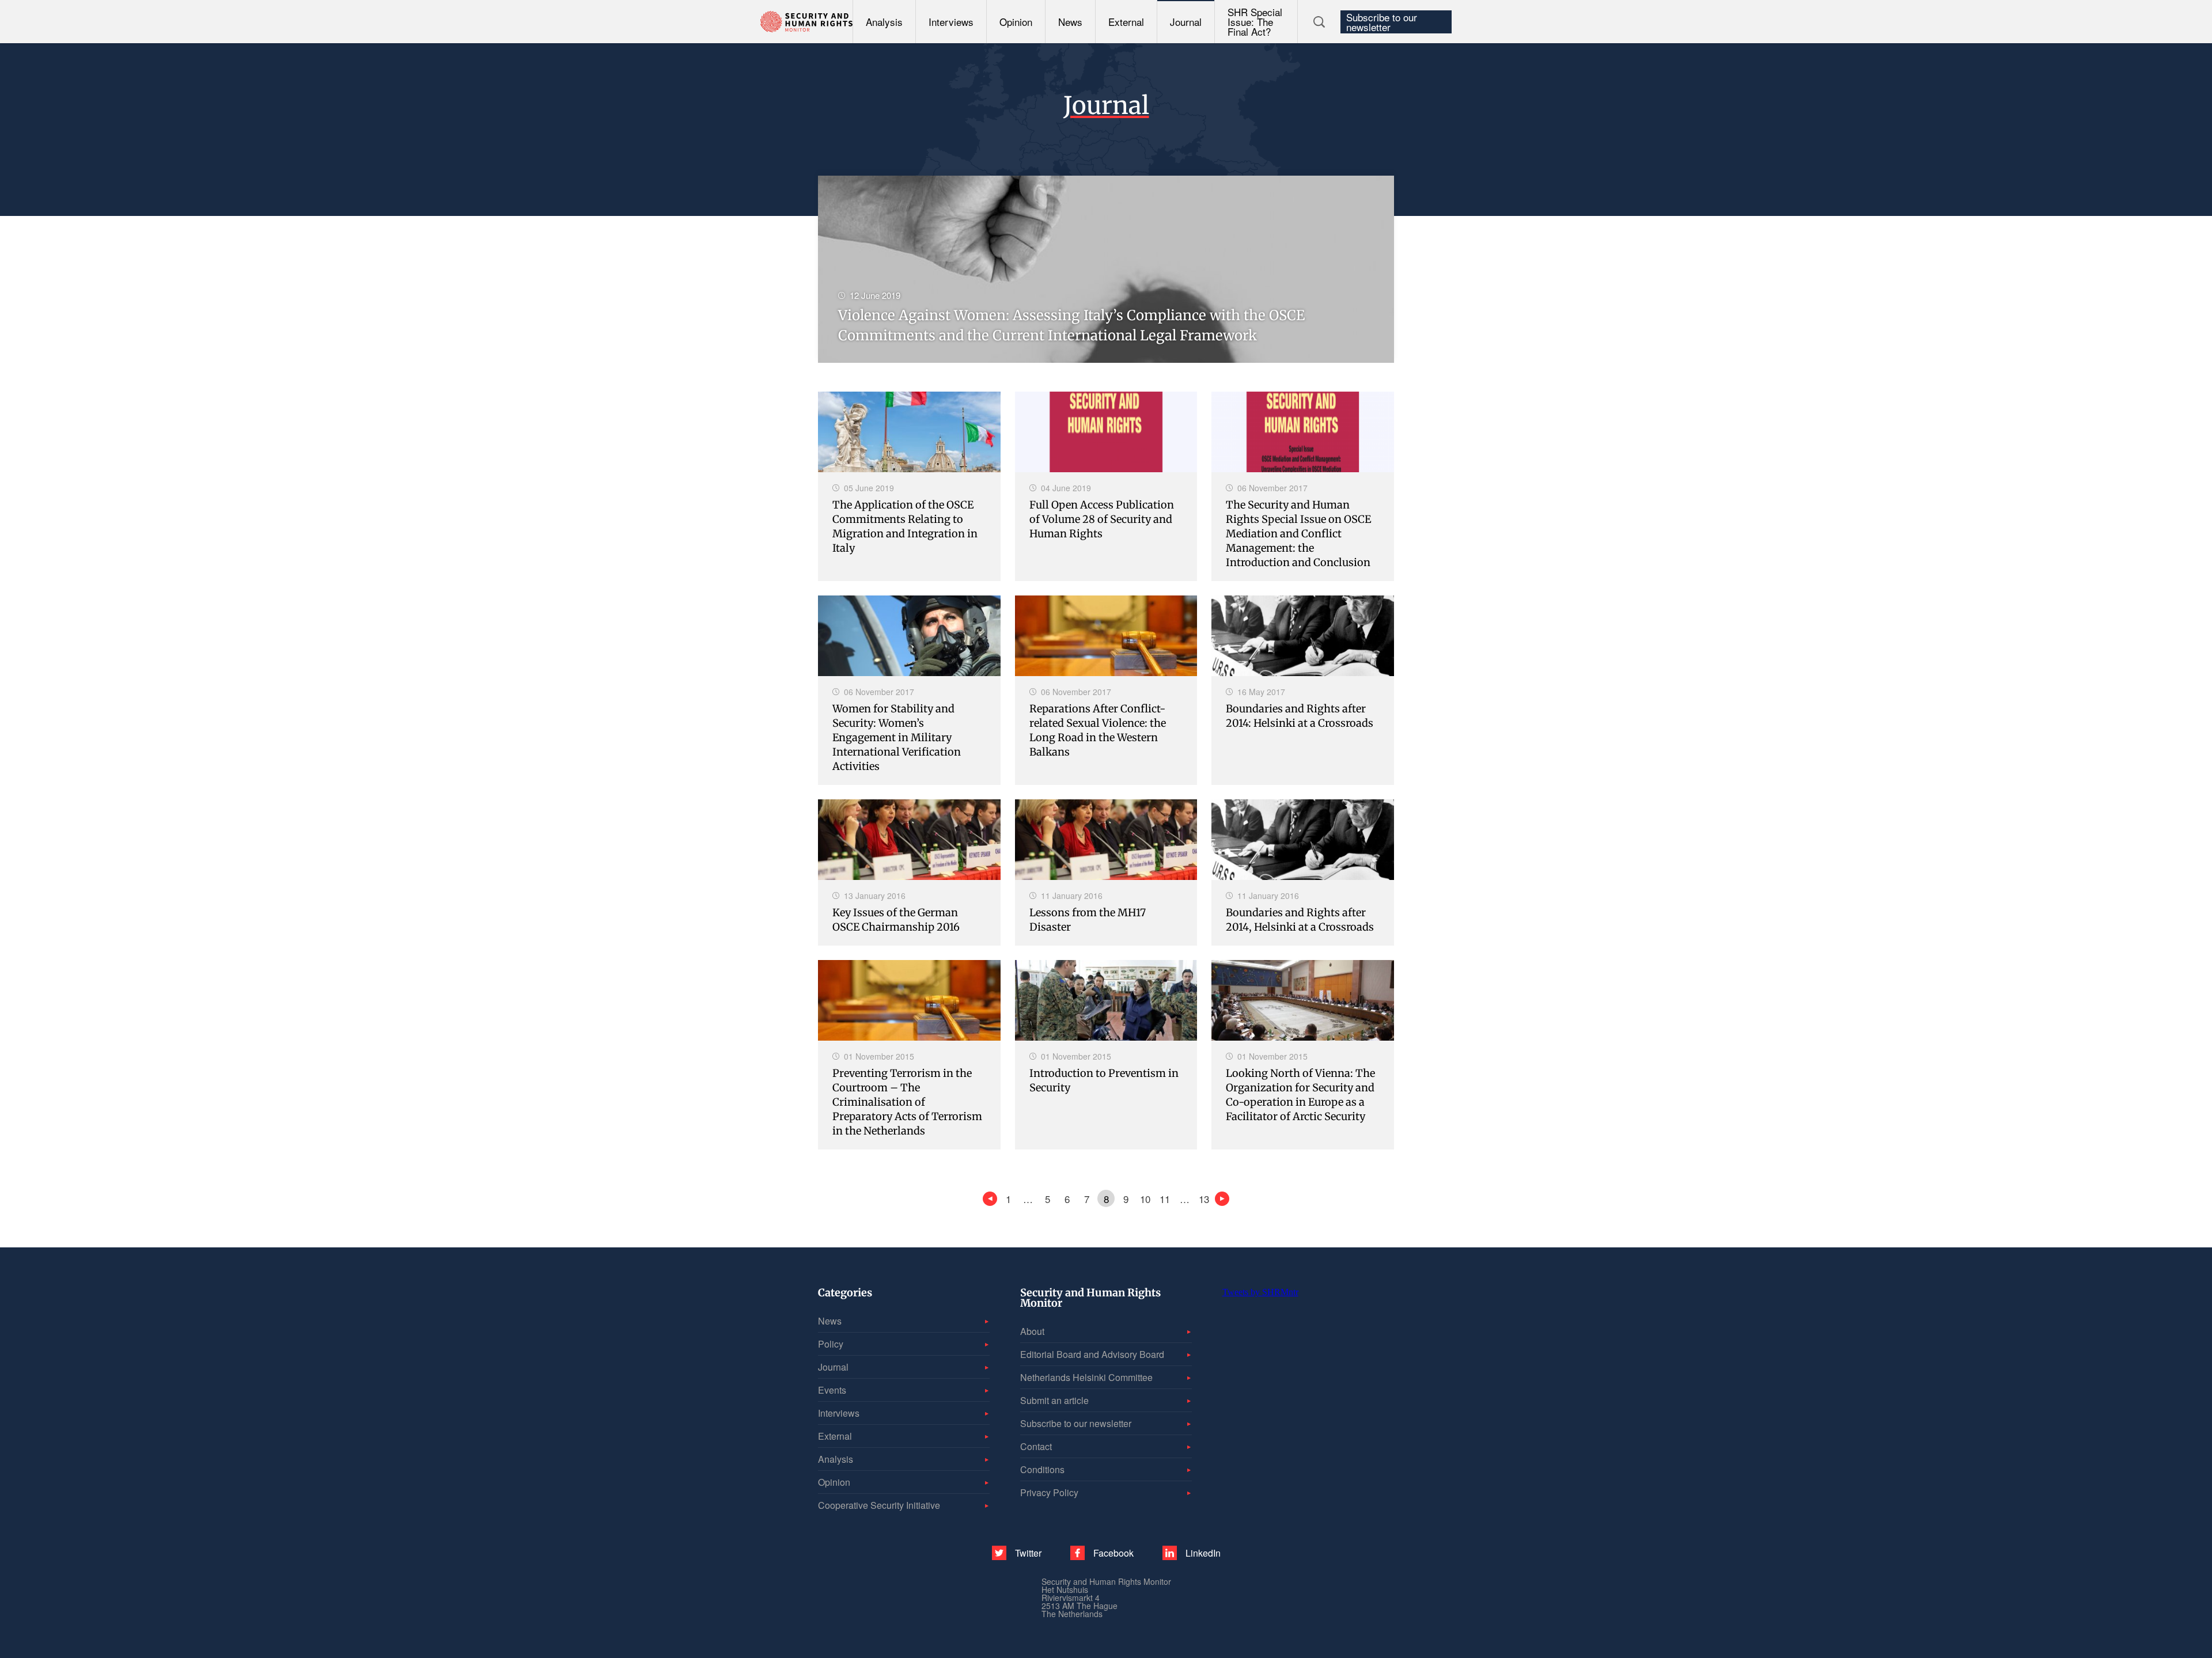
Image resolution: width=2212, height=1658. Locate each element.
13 (1204, 1199)
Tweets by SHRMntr (1260, 1292)
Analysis (884, 22)
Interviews (951, 22)
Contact (1036, 1446)
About (1032, 1331)
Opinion (1016, 22)
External (1126, 22)
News (1070, 22)
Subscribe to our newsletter (1382, 22)
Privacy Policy (1049, 1492)
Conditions (1042, 1469)
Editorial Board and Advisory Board (1092, 1354)
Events (832, 1390)
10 (1145, 1199)
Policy (831, 1344)
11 (1165, 1199)
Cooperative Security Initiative (879, 1505)
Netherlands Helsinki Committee (1086, 1377)
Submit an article (1054, 1400)
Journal (1186, 22)
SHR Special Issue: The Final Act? (1255, 22)
